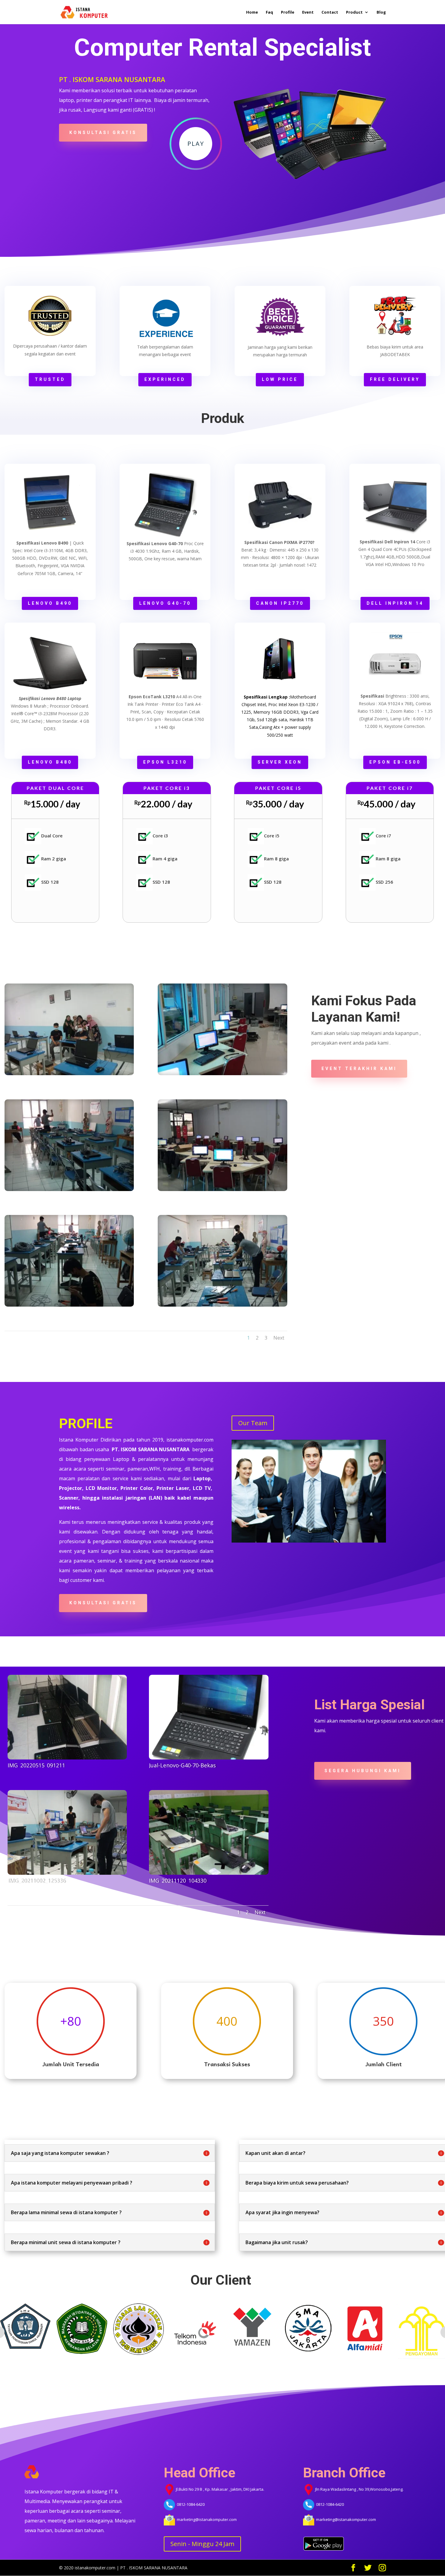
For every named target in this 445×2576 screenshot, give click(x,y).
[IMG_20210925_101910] (222, 1029)
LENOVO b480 (50, 762)
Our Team (253, 1423)
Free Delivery (395, 379)
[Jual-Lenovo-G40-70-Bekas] (209, 1717)
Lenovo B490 (50, 603)
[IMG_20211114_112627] (69, 1029)
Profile (288, 12)
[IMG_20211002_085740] (69, 1261)
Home (252, 12)
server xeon (280, 762)
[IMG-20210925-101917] (222, 1145)
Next (279, 1338)
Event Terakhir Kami (359, 1069)
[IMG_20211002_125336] (67, 1832)
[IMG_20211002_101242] (222, 1261)
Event (308, 12)
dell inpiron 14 (395, 603)
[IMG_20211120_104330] (209, 1832)
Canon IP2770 (280, 603)
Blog (381, 12)
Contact (330, 12)
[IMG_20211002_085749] (69, 1145)
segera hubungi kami (363, 1771)
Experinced (165, 379)
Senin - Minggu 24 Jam (202, 2544)
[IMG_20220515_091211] (67, 1717)
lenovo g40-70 (165, 603)
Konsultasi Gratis (103, 133)
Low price (280, 379)
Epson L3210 (165, 762)
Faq (269, 12)
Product (354, 12)
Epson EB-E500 (395, 762)
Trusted (50, 379)
